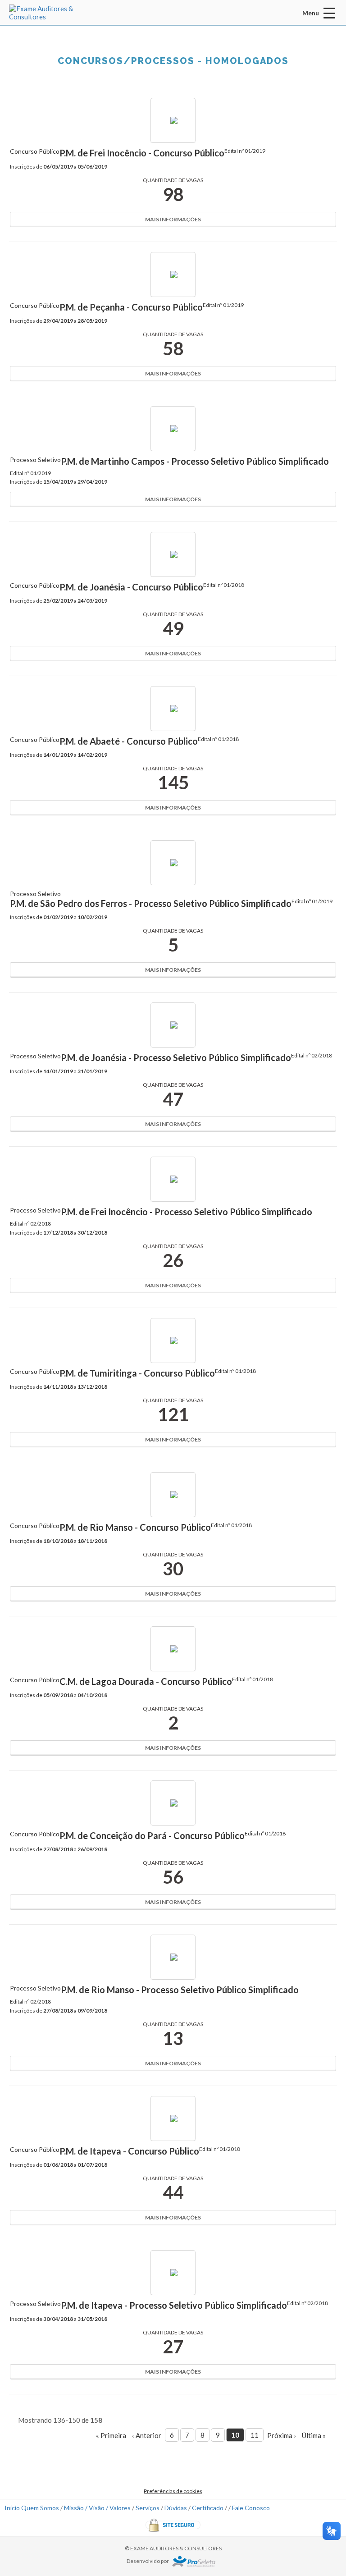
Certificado (208, 2508)
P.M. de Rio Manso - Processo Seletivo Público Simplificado (180, 1990)
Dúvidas (176, 2508)
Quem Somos (40, 2508)
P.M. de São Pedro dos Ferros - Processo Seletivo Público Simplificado (151, 903)
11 (255, 2435)
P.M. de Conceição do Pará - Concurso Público (152, 1835)
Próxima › (282, 2435)
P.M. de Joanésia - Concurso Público (131, 587)
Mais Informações (173, 219)
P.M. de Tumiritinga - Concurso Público (137, 1373)
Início (12, 2508)
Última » (314, 2435)
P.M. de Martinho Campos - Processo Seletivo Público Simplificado (195, 461)
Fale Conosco (251, 2508)
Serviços (148, 2508)
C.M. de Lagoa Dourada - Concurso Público (146, 1681)
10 (235, 2435)
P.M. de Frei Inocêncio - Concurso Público (142, 153)
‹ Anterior (147, 2435)
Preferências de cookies (173, 2491)
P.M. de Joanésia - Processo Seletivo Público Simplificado (176, 1057)
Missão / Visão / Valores (97, 2508)
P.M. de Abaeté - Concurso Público (129, 741)
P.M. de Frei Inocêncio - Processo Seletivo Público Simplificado (187, 1212)
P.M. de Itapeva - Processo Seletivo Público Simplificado (174, 2305)
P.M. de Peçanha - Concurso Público (131, 307)
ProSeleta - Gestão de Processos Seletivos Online (194, 2561)
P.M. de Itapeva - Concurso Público (129, 2151)
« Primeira (111, 2435)
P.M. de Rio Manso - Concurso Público (135, 1527)
